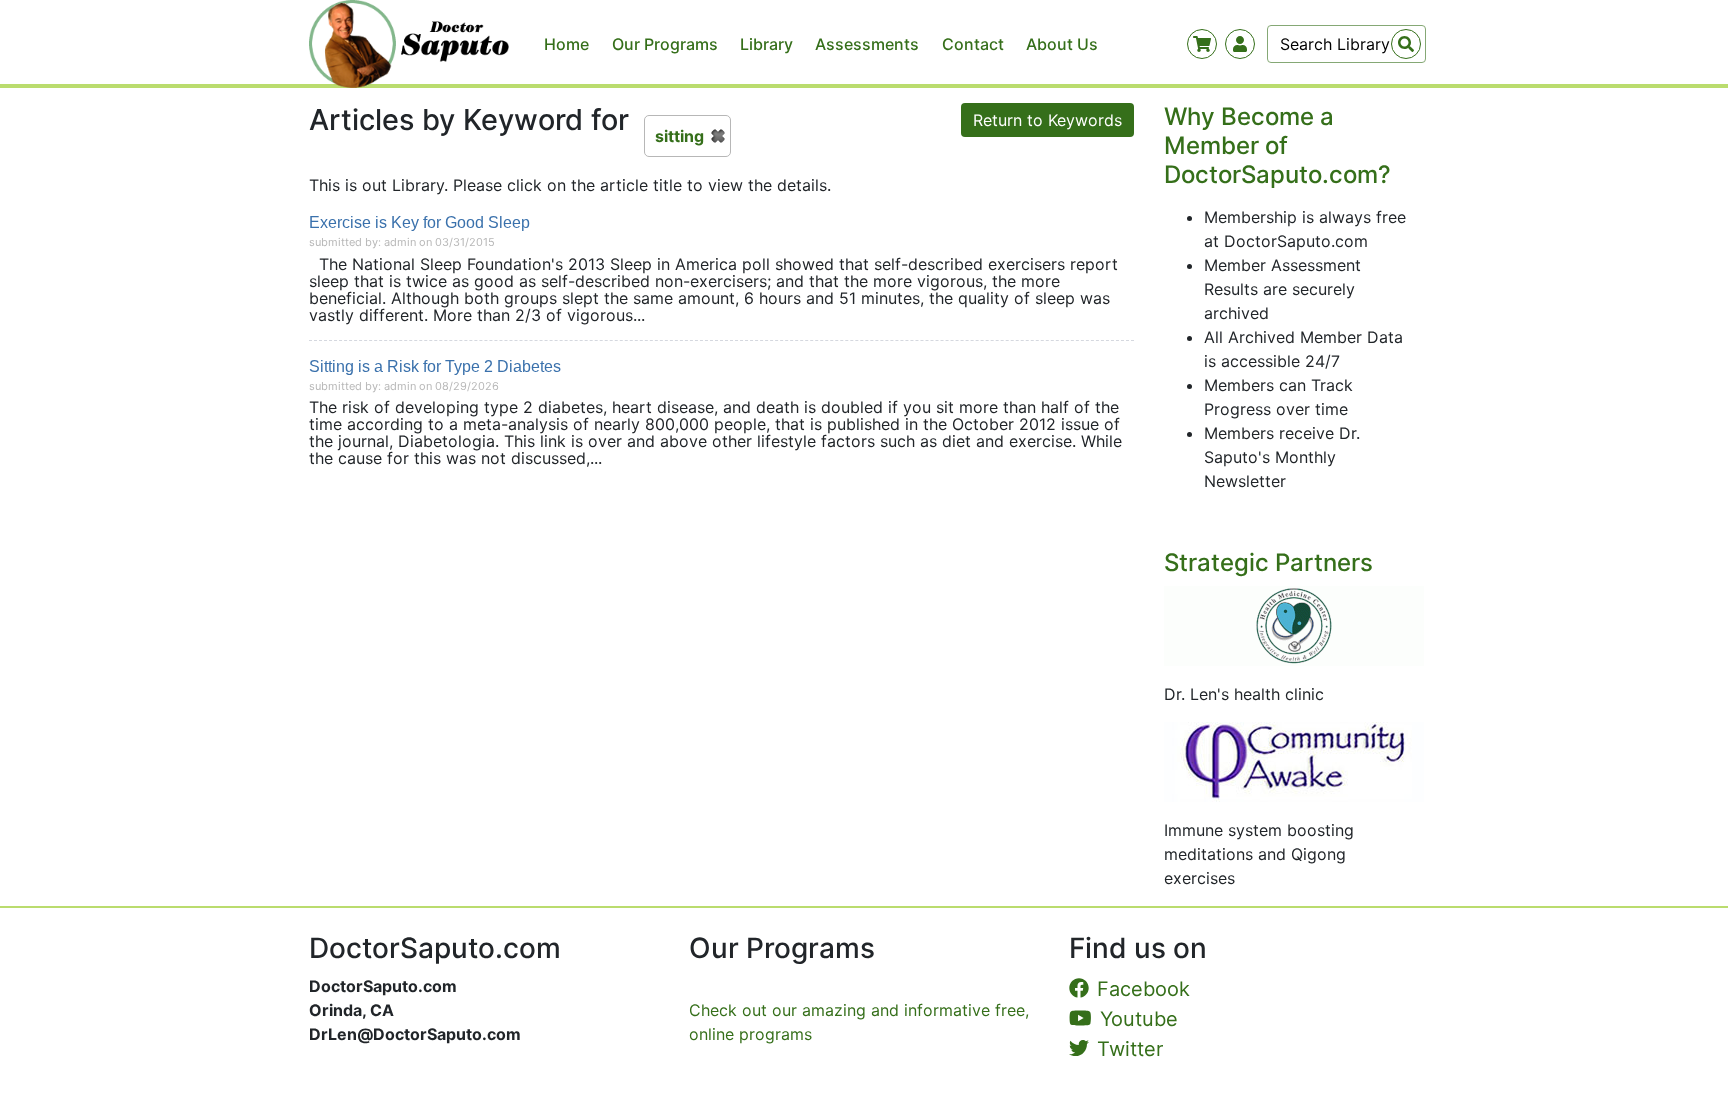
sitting (679, 136)
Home (566, 44)
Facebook (1143, 989)
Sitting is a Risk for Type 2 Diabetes (435, 366)
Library (766, 44)
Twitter (1130, 1049)
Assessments (867, 44)
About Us (1062, 44)
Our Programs (665, 44)
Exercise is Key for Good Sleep (419, 222)
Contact (973, 44)
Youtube (1139, 1019)
